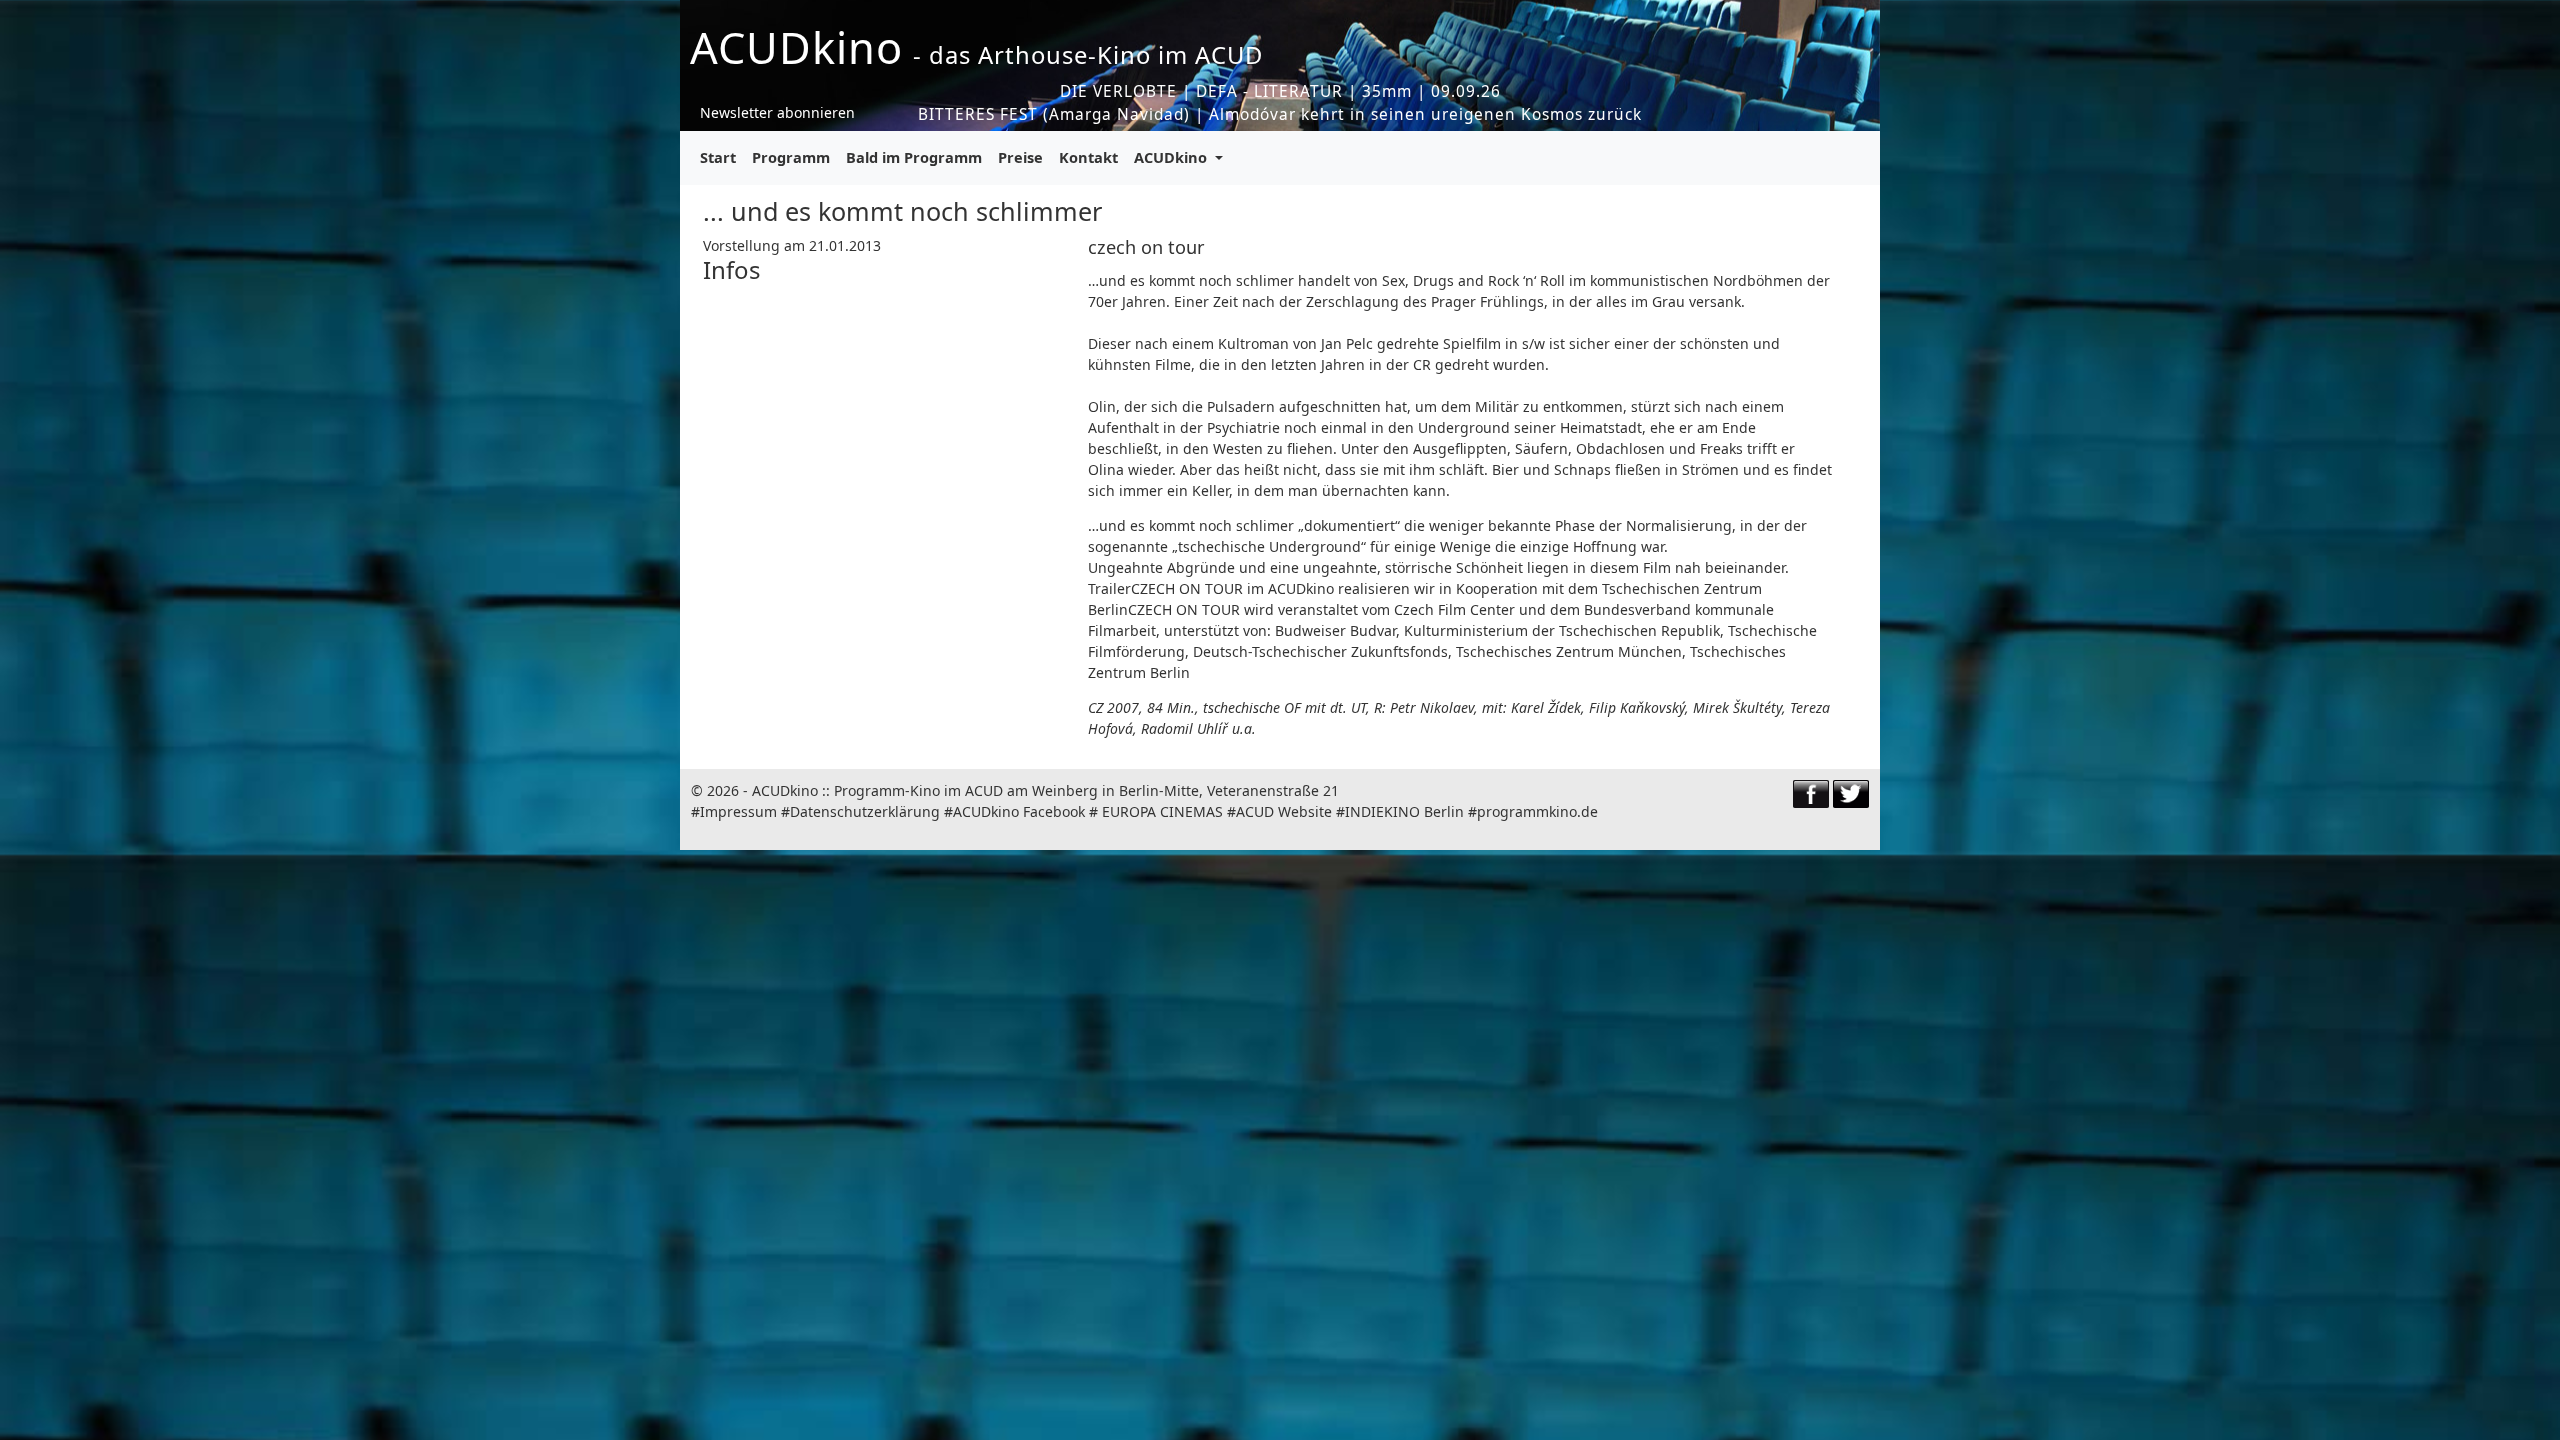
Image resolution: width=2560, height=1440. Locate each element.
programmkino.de (1537, 811)
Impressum (738, 811)
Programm (791, 157)
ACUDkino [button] (1172, 157)
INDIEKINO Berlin (1404, 811)
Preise (1020, 157)
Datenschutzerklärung (865, 811)
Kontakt (1088, 157)
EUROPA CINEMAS (1162, 811)
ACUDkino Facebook (1019, 811)
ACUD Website (1284, 811)
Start (718, 157)
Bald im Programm (914, 157)
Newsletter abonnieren (777, 112)
